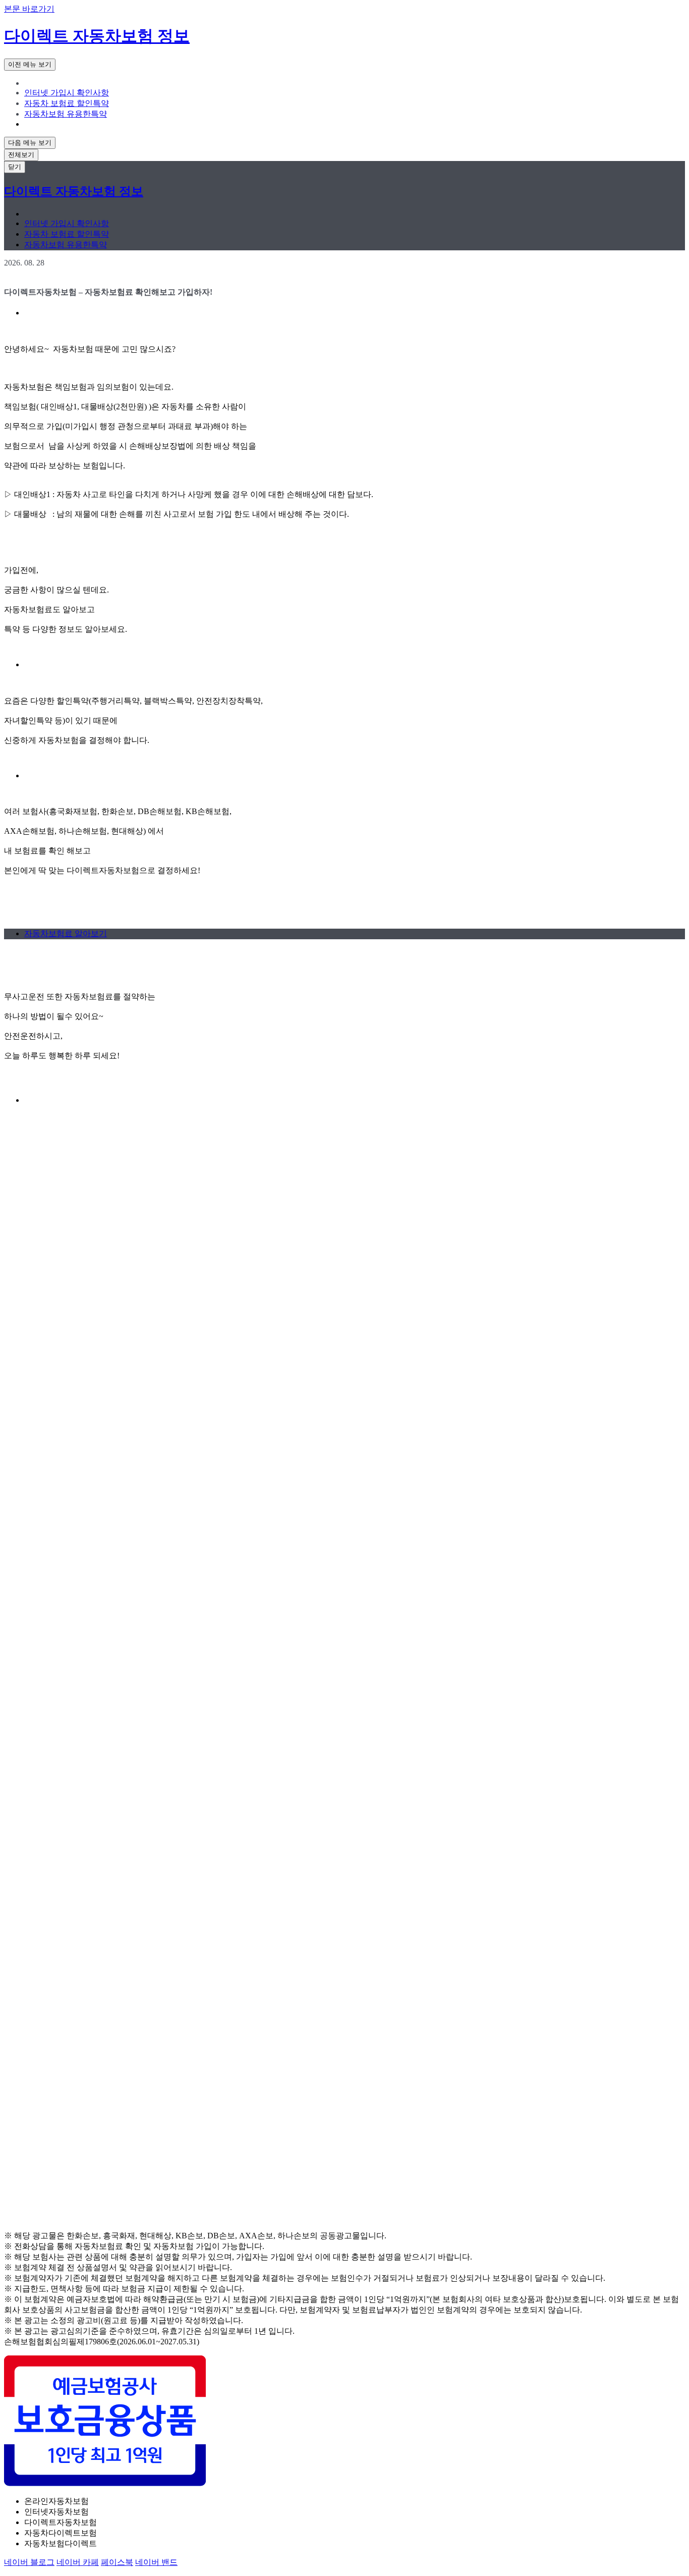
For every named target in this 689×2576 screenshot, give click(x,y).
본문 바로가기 (29, 9)
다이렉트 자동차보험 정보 (97, 36)
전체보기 (21, 155)
